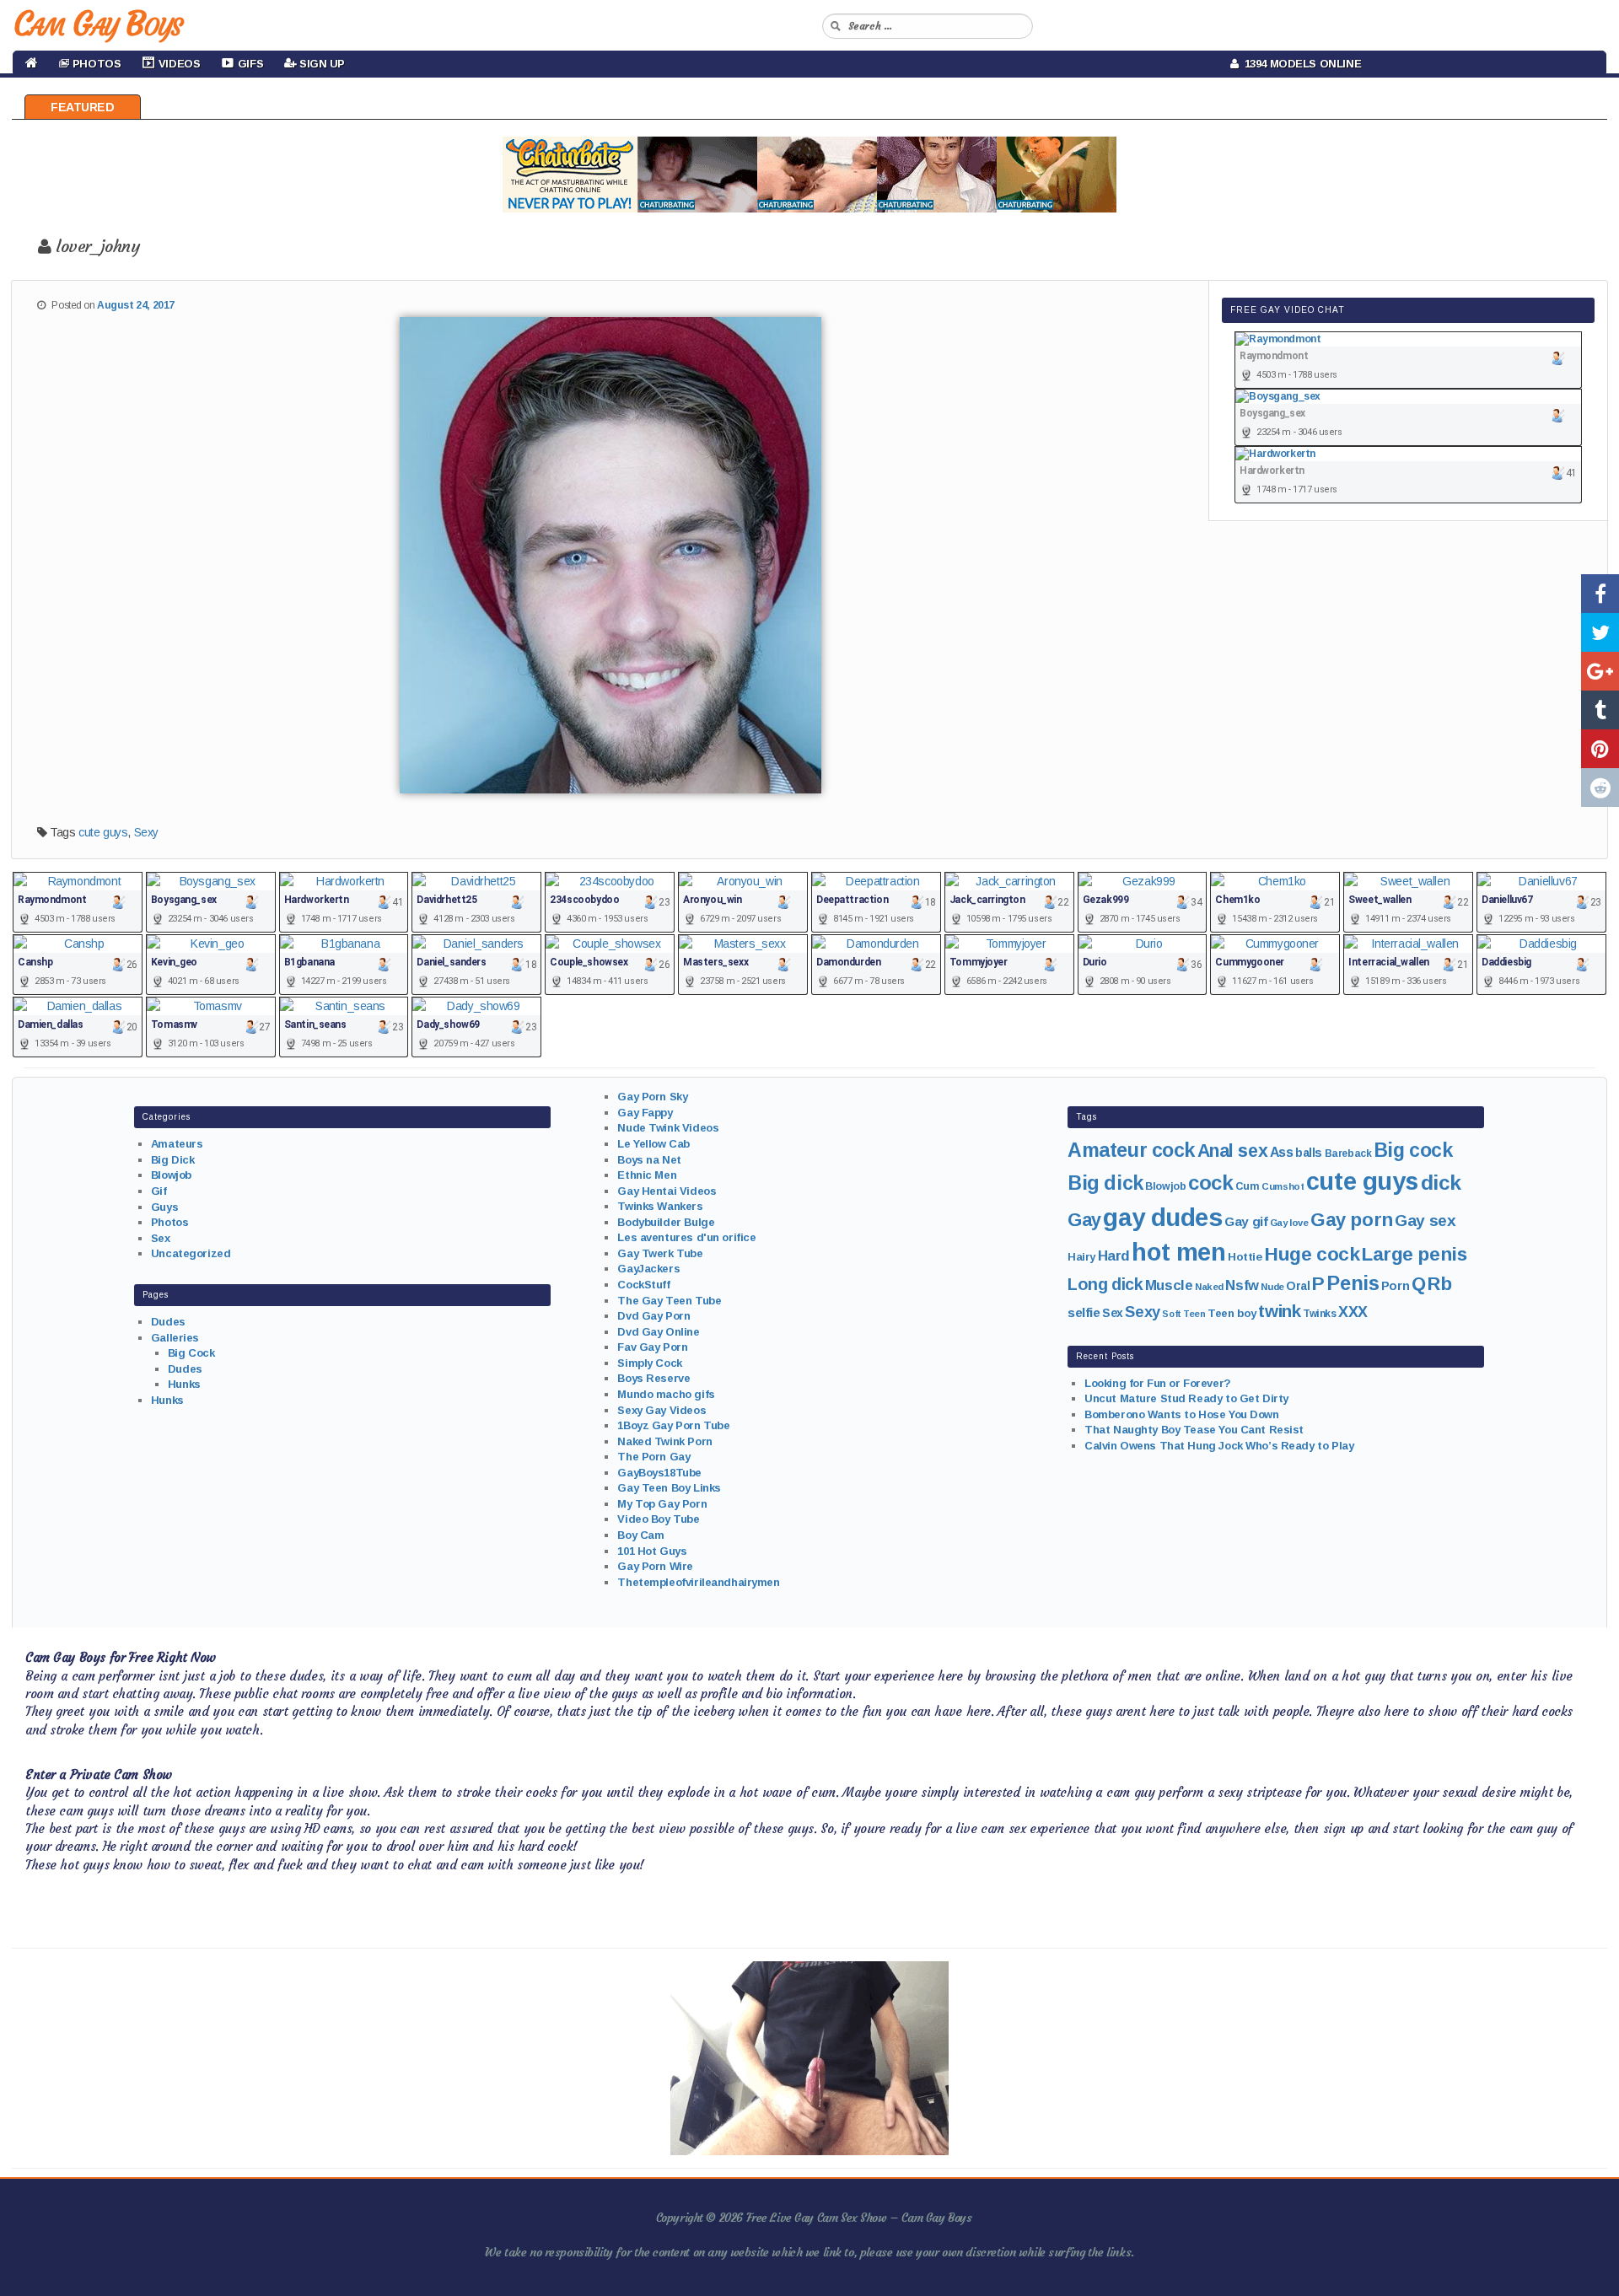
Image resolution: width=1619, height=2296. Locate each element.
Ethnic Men (647, 1175)
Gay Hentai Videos (667, 1191)
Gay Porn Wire (655, 1566)
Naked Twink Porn (664, 1441)
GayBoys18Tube (659, 1473)
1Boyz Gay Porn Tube (673, 1425)
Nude (1272, 1287)
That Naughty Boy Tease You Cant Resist (1194, 1430)
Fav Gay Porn (652, 1347)
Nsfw (1242, 1285)
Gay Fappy (645, 1113)
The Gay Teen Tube (669, 1301)
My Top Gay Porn (662, 1504)
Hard (1114, 1256)
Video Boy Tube (658, 1519)
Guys (164, 1207)
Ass (1282, 1152)
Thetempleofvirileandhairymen (698, 1582)
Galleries (175, 1338)
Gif (159, 1191)
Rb (1439, 1284)
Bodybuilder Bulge (666, 1222)
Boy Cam (640, 1535)
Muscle (1169, 1285)
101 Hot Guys (652, 1551)
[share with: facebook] (1600, 594)
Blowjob (171, 1175)
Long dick (1105, 1284)
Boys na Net (649, 1160)
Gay (1084, 1220)
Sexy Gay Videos (662, 1410)
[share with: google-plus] (1600, 671)
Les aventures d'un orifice (686, 1237)
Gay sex (1425, 1221)
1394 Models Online (1300, 64)
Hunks (184, 1384)
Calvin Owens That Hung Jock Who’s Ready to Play (1219, 1446)
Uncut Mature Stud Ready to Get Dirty (1186, 1398)
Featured (83, 107)
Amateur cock (1131, 1150)
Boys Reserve (654, 1378)
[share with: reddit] (1600, 788)
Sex (161, 1238)
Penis (1353, 1283)
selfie (1084, 1312)
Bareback (1348, 1153)
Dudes (168, 1322)
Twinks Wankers (660, 1206)
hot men (1178, 1252)
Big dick (1105, 1183)
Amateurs (177, 1144)
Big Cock (191, 1353)
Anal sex (1233, 1151)
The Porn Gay (654, 1457)
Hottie (1245, 1257)
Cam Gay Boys (97, 24)
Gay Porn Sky (652, 1097)
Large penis (1414, 1254)
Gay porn (1352, 1220)
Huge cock (1312, 1254)
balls (1309, 1153)
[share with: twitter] (1600, 632)
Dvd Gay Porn (654, 1316)
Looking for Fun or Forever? (1158, 1383)
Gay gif (1246, 1221)
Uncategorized (191, 1253)
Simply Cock (649, 1363)
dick (1441, 1183)
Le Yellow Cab (654, 1144)
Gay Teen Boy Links (669, 1488)
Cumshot (1283, 1186)
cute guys (103, 832)
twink (1279, 1311)
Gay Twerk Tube (660, 1253)
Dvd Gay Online (658, 1332)
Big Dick (173, 1160)
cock (1210, 1183)
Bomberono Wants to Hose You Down (1182, 1414)
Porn (1395, 1286)
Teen (1194, 1314)
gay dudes (1162, 1217)
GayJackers (648, 1269)
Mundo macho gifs (666, 1394)
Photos (169, 1222)
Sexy (146, 832)
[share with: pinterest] (1600, 749)
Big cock (1413, 1150)
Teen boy (1232, 1313)
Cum (1248, 1186)
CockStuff (643, 1285)
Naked (1209, 1287)
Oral (1298, 1286)
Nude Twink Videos (668, 1128)
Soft (1171, 1314)
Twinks (1319, 1314)
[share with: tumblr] (1600, 710)
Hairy (1081, 1257)
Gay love (1289, 1223)
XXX (1353, 1312)
